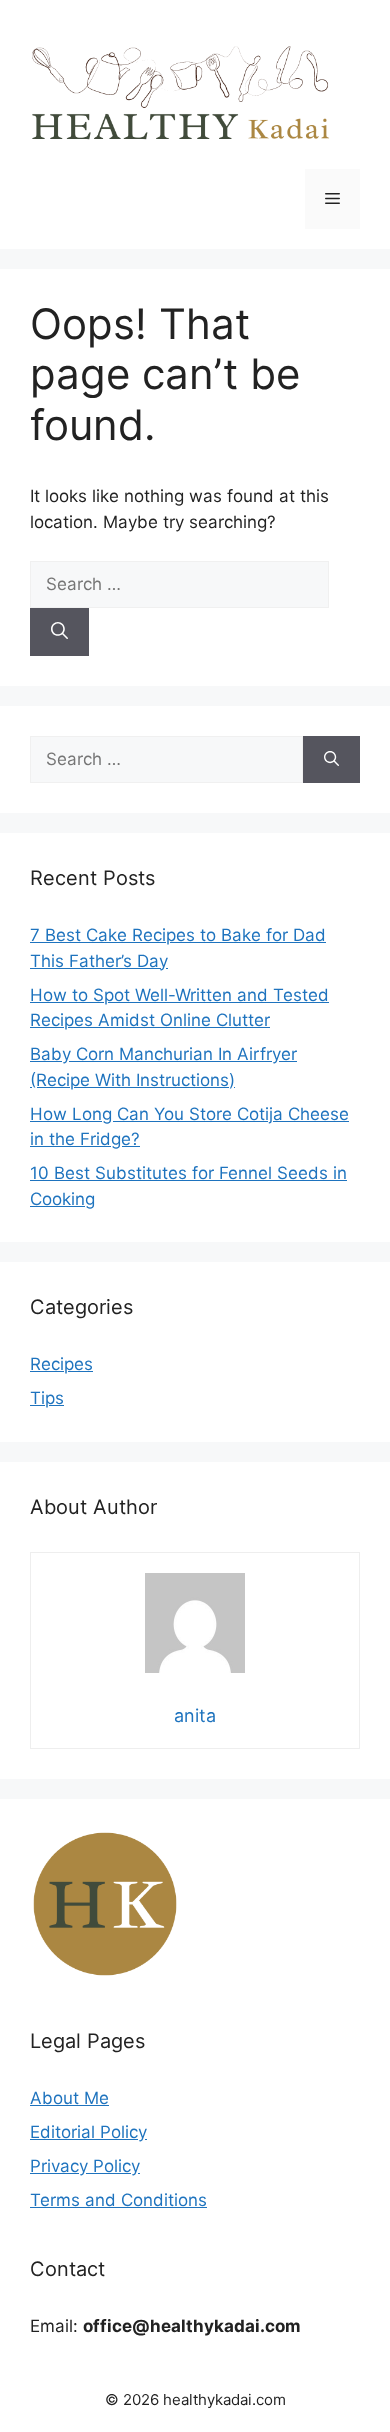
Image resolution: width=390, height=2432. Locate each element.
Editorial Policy (88, 2132)
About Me (69, 2098)
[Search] (59, 632)
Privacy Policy (85, 2166)
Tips (47, 1398)
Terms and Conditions (118, 2200)
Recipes (61, 1364)
